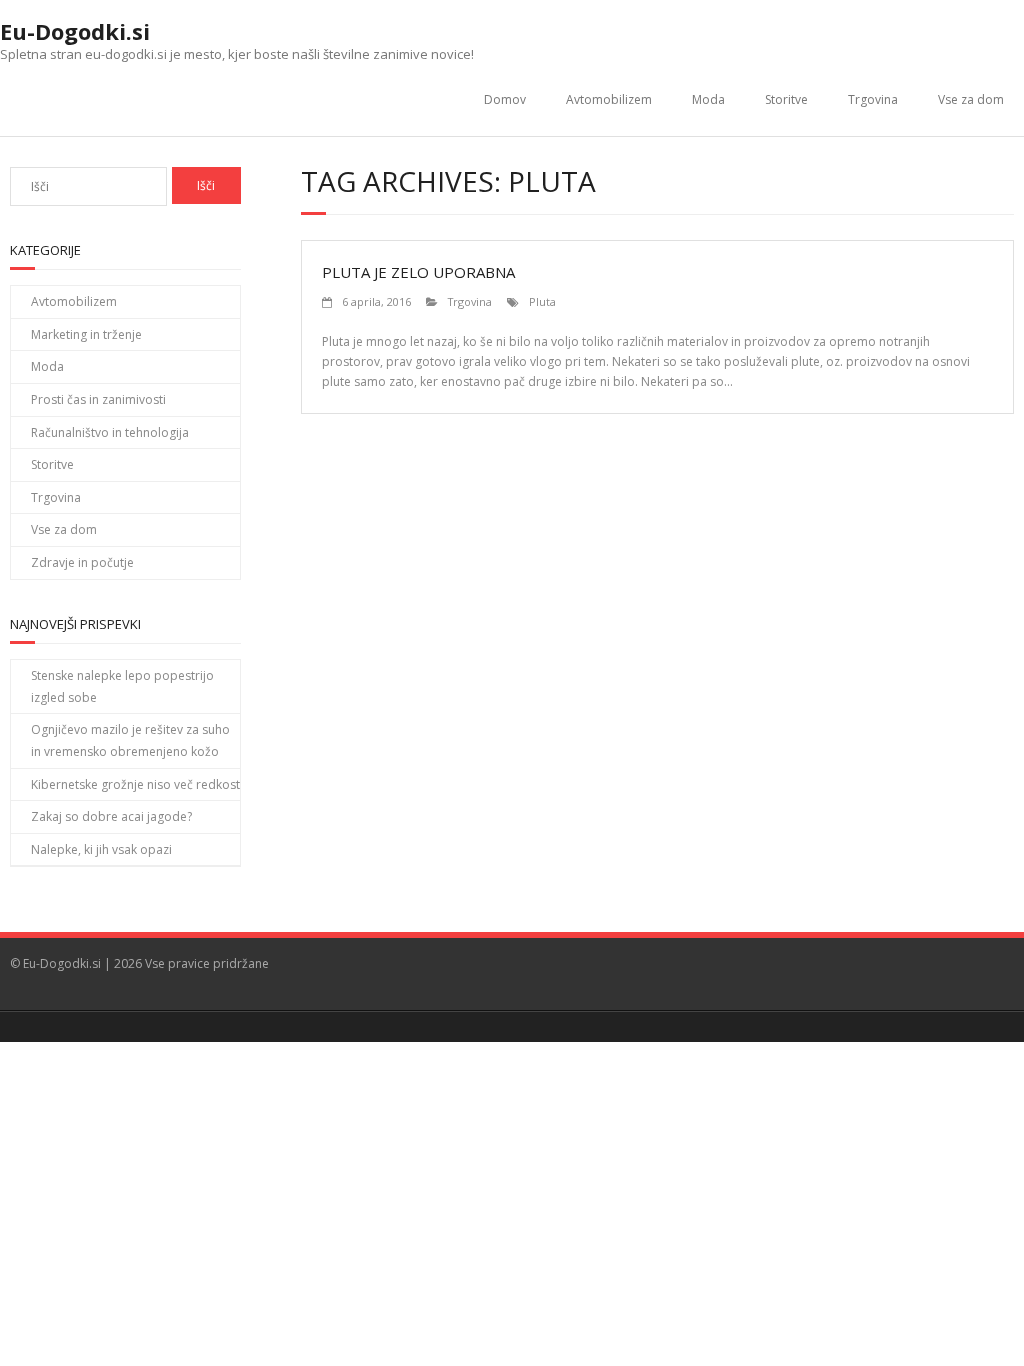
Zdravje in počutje (82, 562)
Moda (708, 99)
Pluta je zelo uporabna (418, 272)
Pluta (542, 301)
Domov (505, 99)
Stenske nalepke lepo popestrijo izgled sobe (122, 686)
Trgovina (873, 99)
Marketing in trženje (86, 334)
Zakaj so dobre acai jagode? (111, 816)
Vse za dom (971, 99)
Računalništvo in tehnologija (110, 432)
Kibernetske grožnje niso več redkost (135, 784)
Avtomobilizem (609, 99)
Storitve (786, 99)
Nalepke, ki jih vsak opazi (101, 849)
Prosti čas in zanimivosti (98, 399)
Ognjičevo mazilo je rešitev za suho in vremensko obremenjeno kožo (130, 740)
